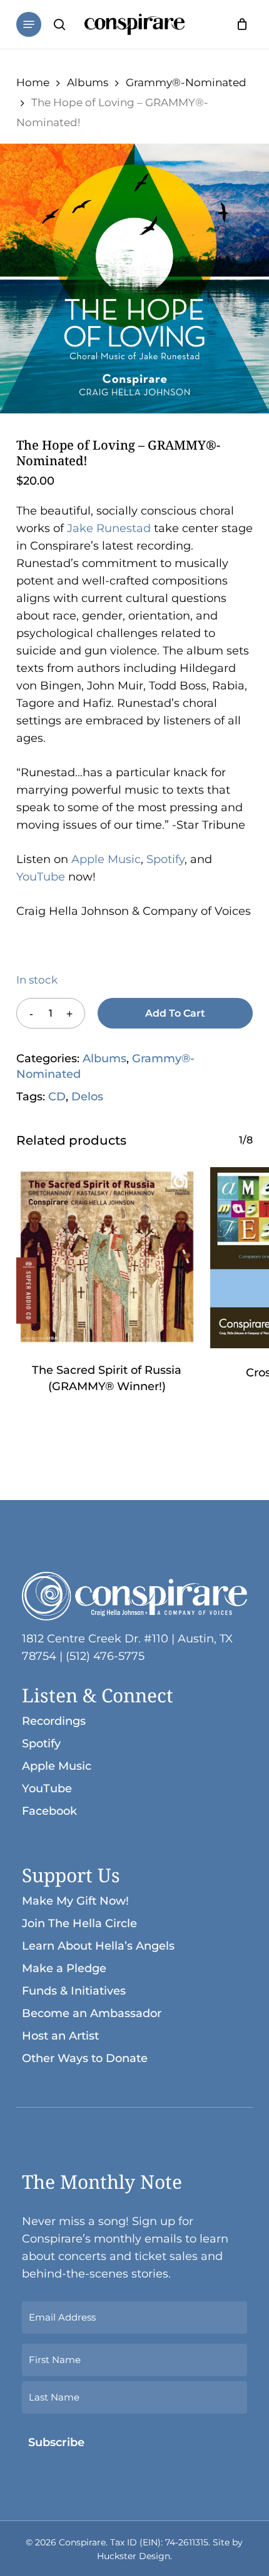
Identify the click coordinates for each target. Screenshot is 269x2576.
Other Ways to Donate (85, 2058)
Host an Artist (60, 2036)
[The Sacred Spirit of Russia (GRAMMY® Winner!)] (107, 1257)
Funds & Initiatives (74, 1991)
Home (33, 82)
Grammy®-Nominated (186, 82)
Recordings (54, 1721)
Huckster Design (134, 2556)
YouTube (41, 877)
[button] (29, 24)
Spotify (165, 859)
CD (57, 1097)
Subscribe (56, 2442)
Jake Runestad (109, 528)
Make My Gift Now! (75, 1901)
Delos (87, 1097)
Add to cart (175, 1013)
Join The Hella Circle (79, 1923)
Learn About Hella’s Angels (98, 1946)
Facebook (49, 1811)
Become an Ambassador (92, 2013)
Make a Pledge (64, 1968)
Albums (88, 82)
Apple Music (106, 859)
